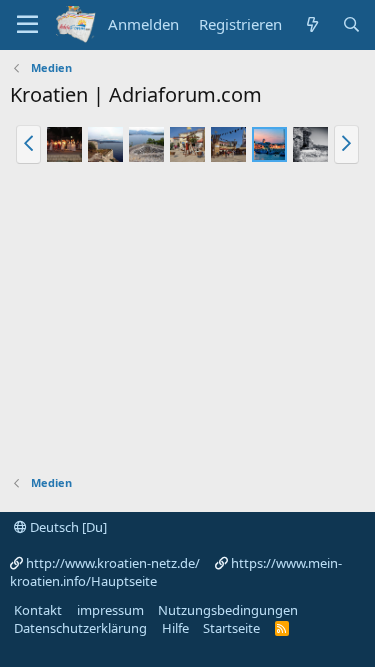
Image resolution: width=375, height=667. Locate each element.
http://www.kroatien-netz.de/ (113, 563)
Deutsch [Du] (67, 527)
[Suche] (351, 24)
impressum (110, 610)
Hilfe (175, 628)
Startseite (231, 628)
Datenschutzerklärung (80, 628)
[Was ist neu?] (311, 24)
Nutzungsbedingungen (228, 610)
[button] (28, 144)
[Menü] (27, 25)
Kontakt (38, 610)
